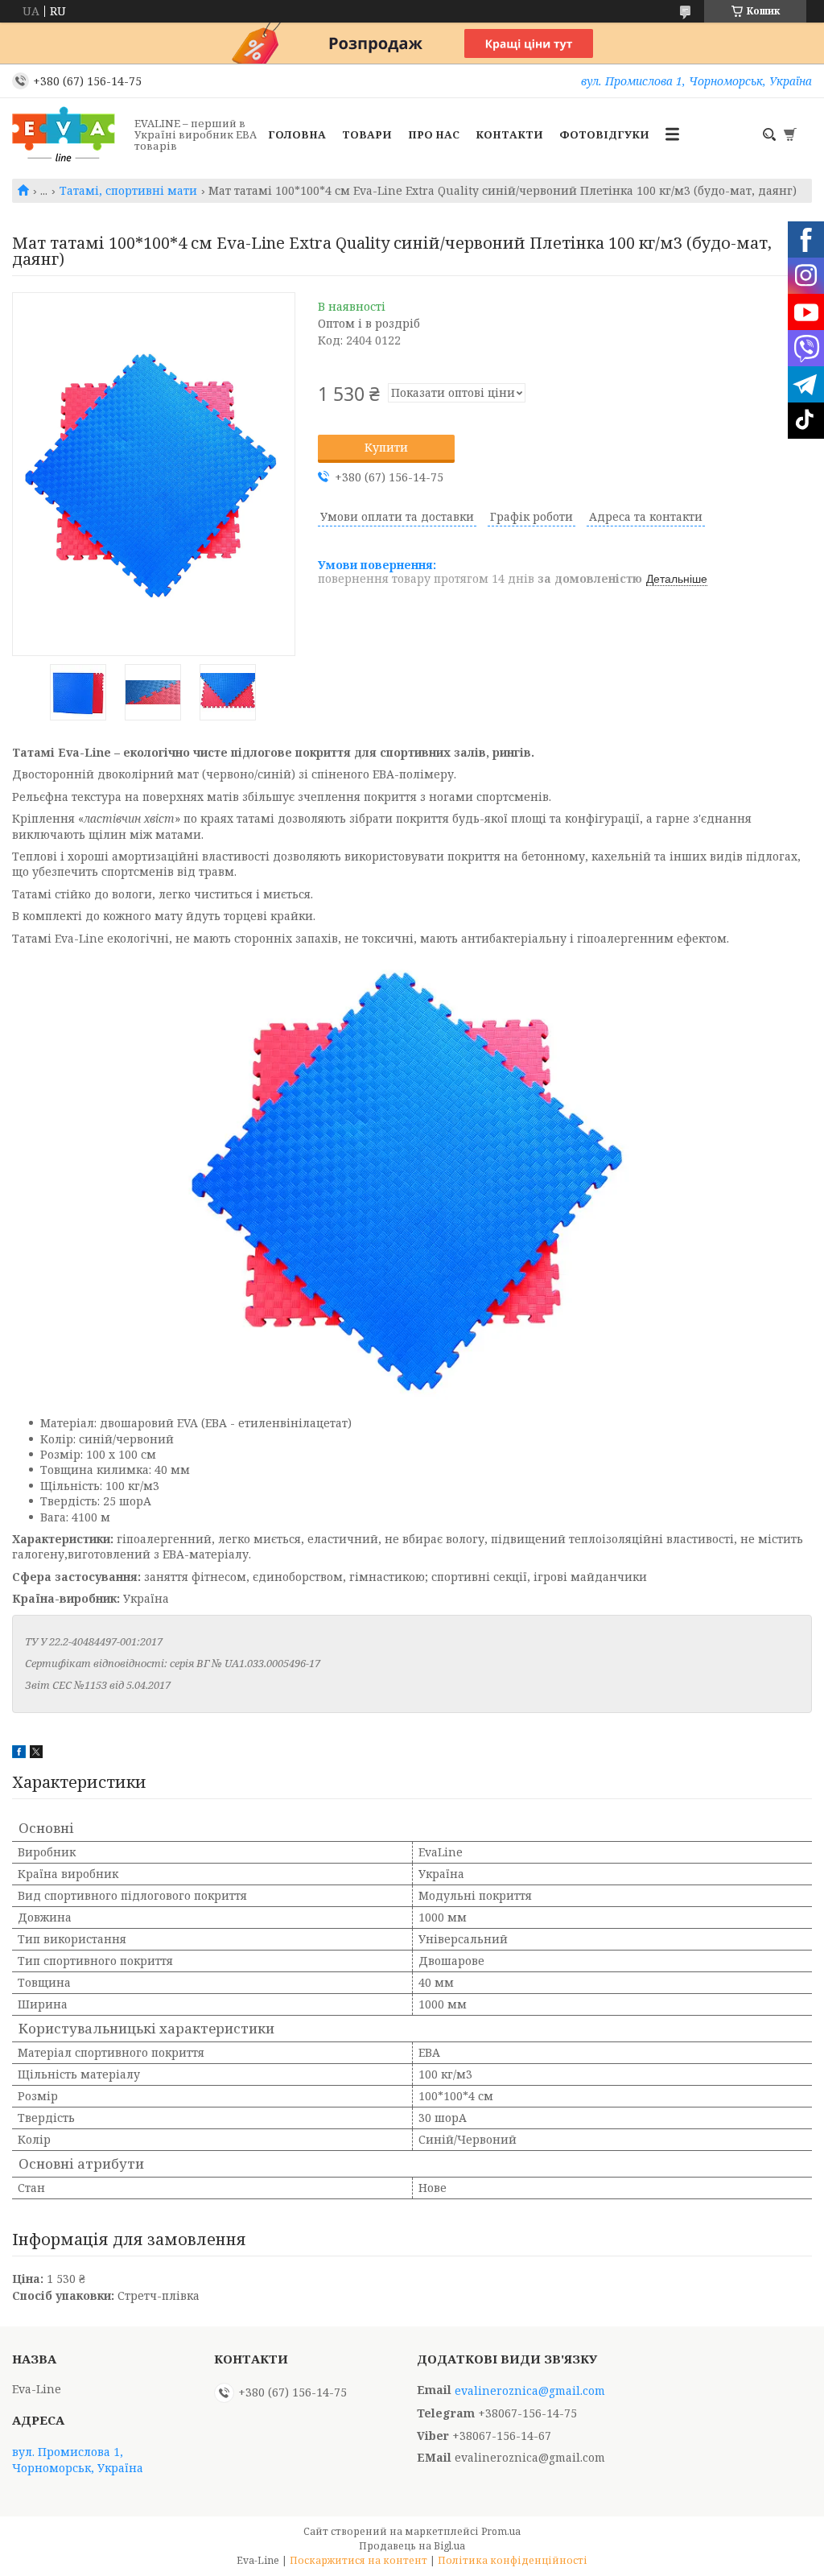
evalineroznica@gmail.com (530, 2391)
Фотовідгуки (604, 134)
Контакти (509, 134)
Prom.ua (501, 2531)
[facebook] (19, 1754)
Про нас (434, 134)
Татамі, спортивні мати (128, 191)
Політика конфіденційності (513, 2560)
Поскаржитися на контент (358, 2560)
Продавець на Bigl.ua (412, 2546)
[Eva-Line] (68, 134)
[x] (36, 1754)
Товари (367, 134)
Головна (297, 134)
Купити (386, 447)
